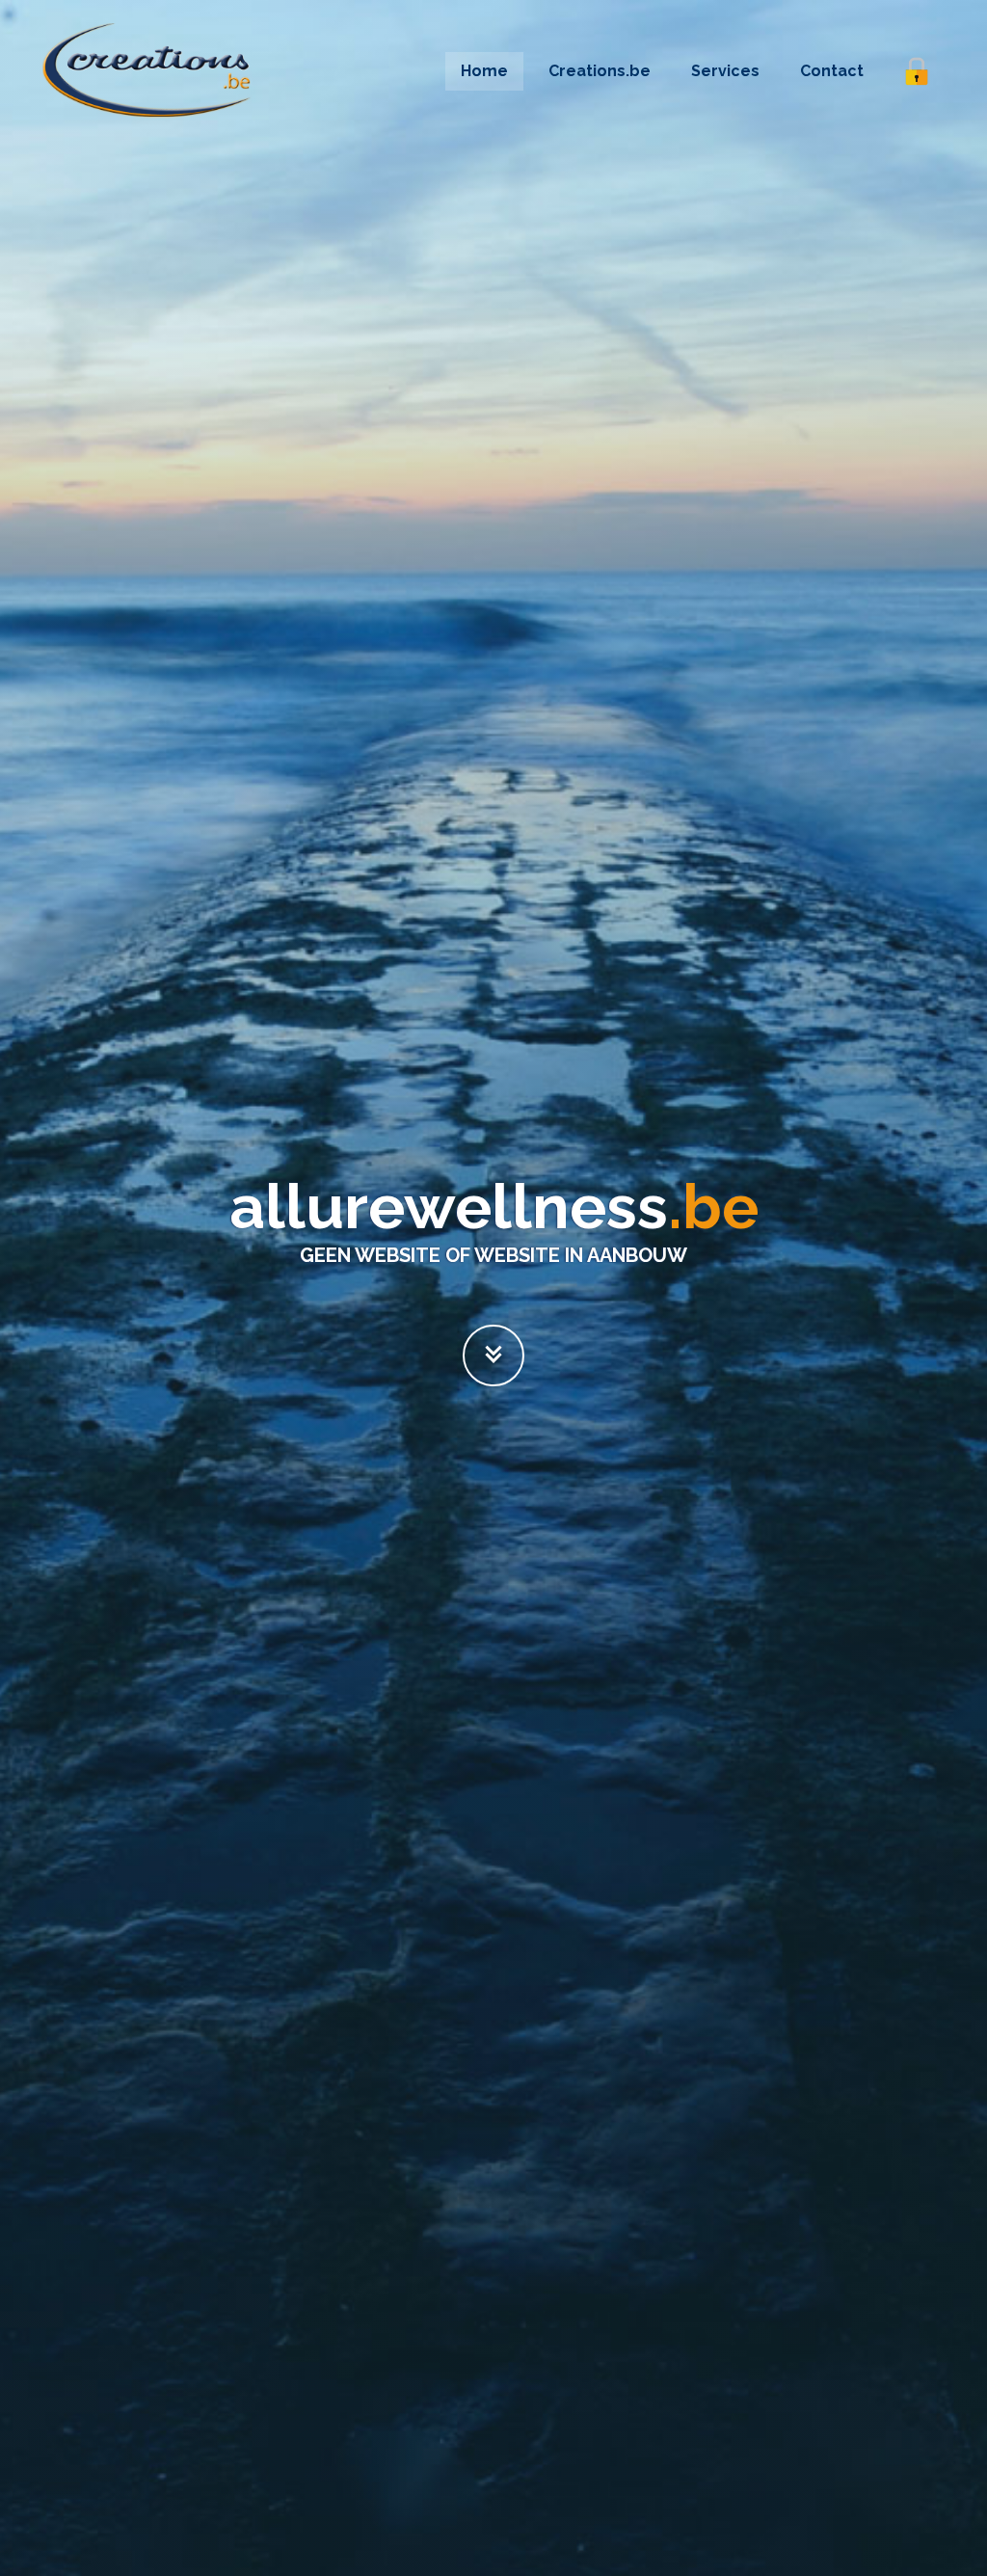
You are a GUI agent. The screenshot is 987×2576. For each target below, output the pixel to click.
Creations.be (600, 71)
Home (484, 71)
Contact (832, 71)
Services (725, 71)
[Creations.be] (493, 1355)
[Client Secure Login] (917, 71)
